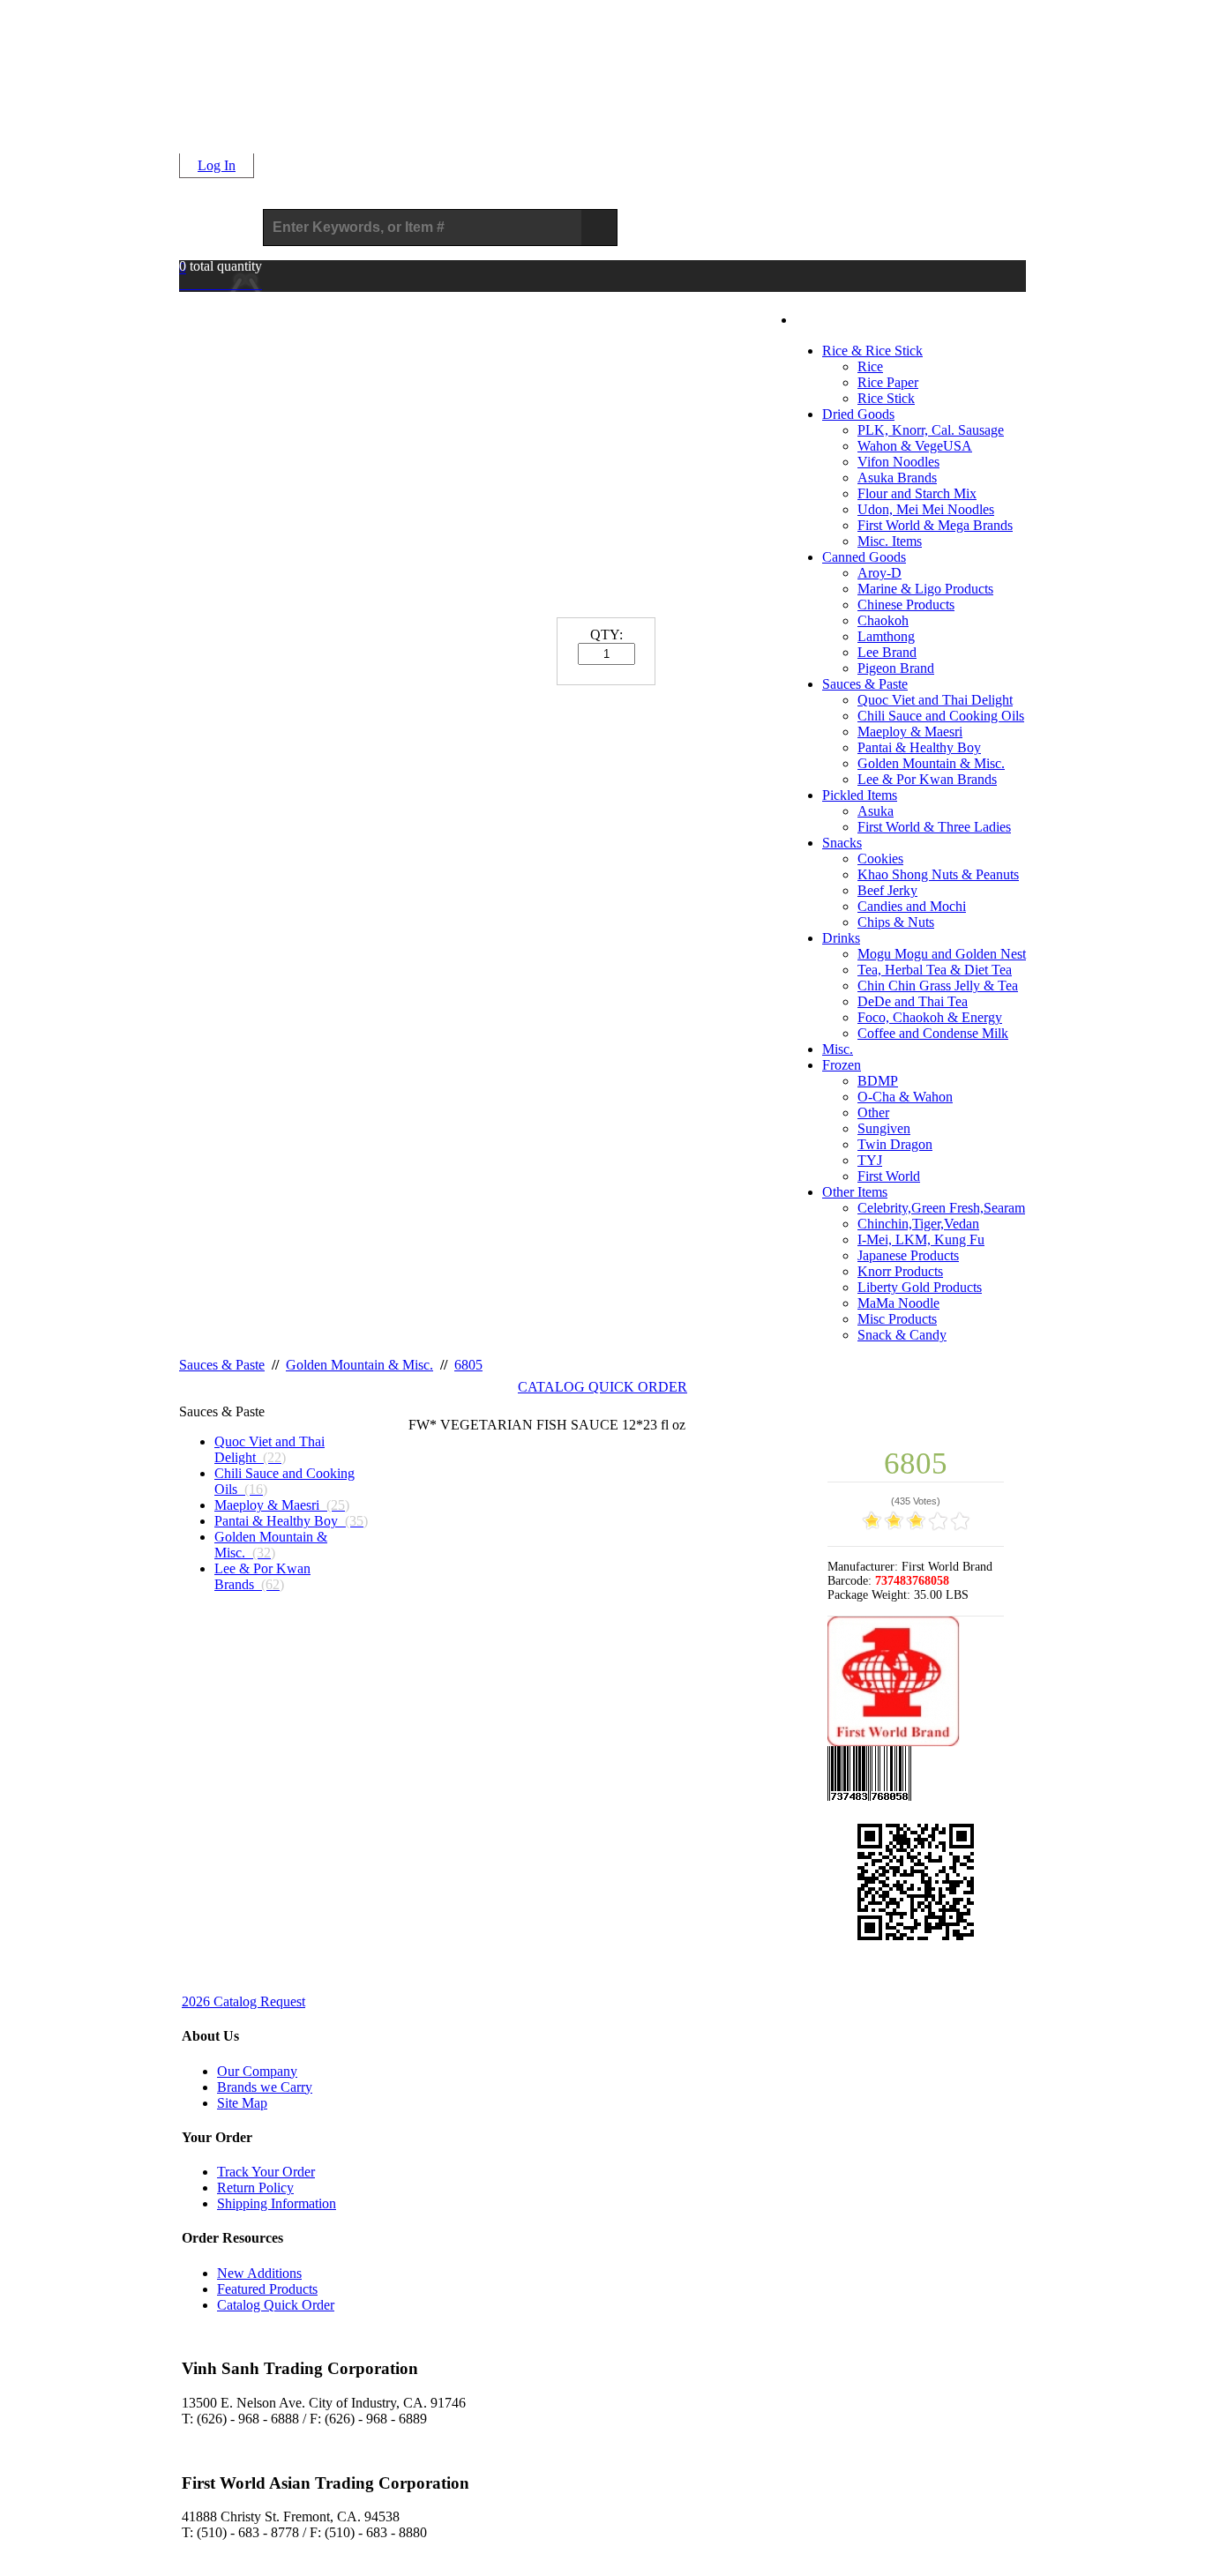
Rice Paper (888, 382)
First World (889, 1176)
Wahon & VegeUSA (915, 446)
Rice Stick (886, 398)
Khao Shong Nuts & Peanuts (938, 874)
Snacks (842, 843)
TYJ (870, 1160)
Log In (217, 165)
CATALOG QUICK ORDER (602, 1387)
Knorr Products (900, 1271)
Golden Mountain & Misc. (931, 763)
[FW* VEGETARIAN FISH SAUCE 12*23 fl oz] (607, 1739)
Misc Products (897, 1319)
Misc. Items (890, 541)
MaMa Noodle (898, 1303)
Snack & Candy (902, 1335)
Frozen (842, 1065)
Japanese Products (908, 1255)
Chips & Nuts (896, 922)
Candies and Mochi (912, 906)
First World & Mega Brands (935, 525)
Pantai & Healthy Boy (919, 747)
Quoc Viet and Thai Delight (935, 700)
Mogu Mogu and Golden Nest (942, 954)
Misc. (838, 1049)
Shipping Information (277, 2203)
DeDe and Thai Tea (913, 1001)
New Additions (259, 2273)
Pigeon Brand (896, 668)
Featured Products (267, 2289)
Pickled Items (860, 795)
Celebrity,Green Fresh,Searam (941, 1208)
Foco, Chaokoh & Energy (930, 1017)
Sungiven (884, 1128)
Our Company (257, 2071)
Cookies (880, 859)
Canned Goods (864, 557)
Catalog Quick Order (276, 2305)
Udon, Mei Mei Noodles (926, 509)
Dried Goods (858, 414)
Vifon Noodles (898, 462)
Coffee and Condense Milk (933, 1033)
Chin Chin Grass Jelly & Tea (938, 986)
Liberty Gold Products (920, 1287)
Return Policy (255, 2188)
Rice (870, 366)
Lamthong (886, 636)
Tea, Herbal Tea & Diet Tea (935, 970)
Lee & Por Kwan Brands (927, 779)
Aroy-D (879, 573)
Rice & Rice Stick (872, 351)
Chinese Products (906, 605)
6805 (468, 1365)
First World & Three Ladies (934, 827)
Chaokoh (883, 620)
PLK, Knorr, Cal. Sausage (931, 430)
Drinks (841, 938)
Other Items (855, 1192)
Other (873, 1113)
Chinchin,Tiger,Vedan (918, 1224)
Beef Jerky (887, 890)
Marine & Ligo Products (925, 589)
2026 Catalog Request (243, 2001)
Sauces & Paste (865, 684)
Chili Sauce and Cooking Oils (941, 716)
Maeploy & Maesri (910, 732)
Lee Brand (887, 652)
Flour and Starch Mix (917, 493)
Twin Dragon (895, 1144)
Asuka (876, 811)
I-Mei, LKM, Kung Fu (921, 1239)
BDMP (878, 1081)
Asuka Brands (897, 478)
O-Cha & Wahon (905, 1097)
